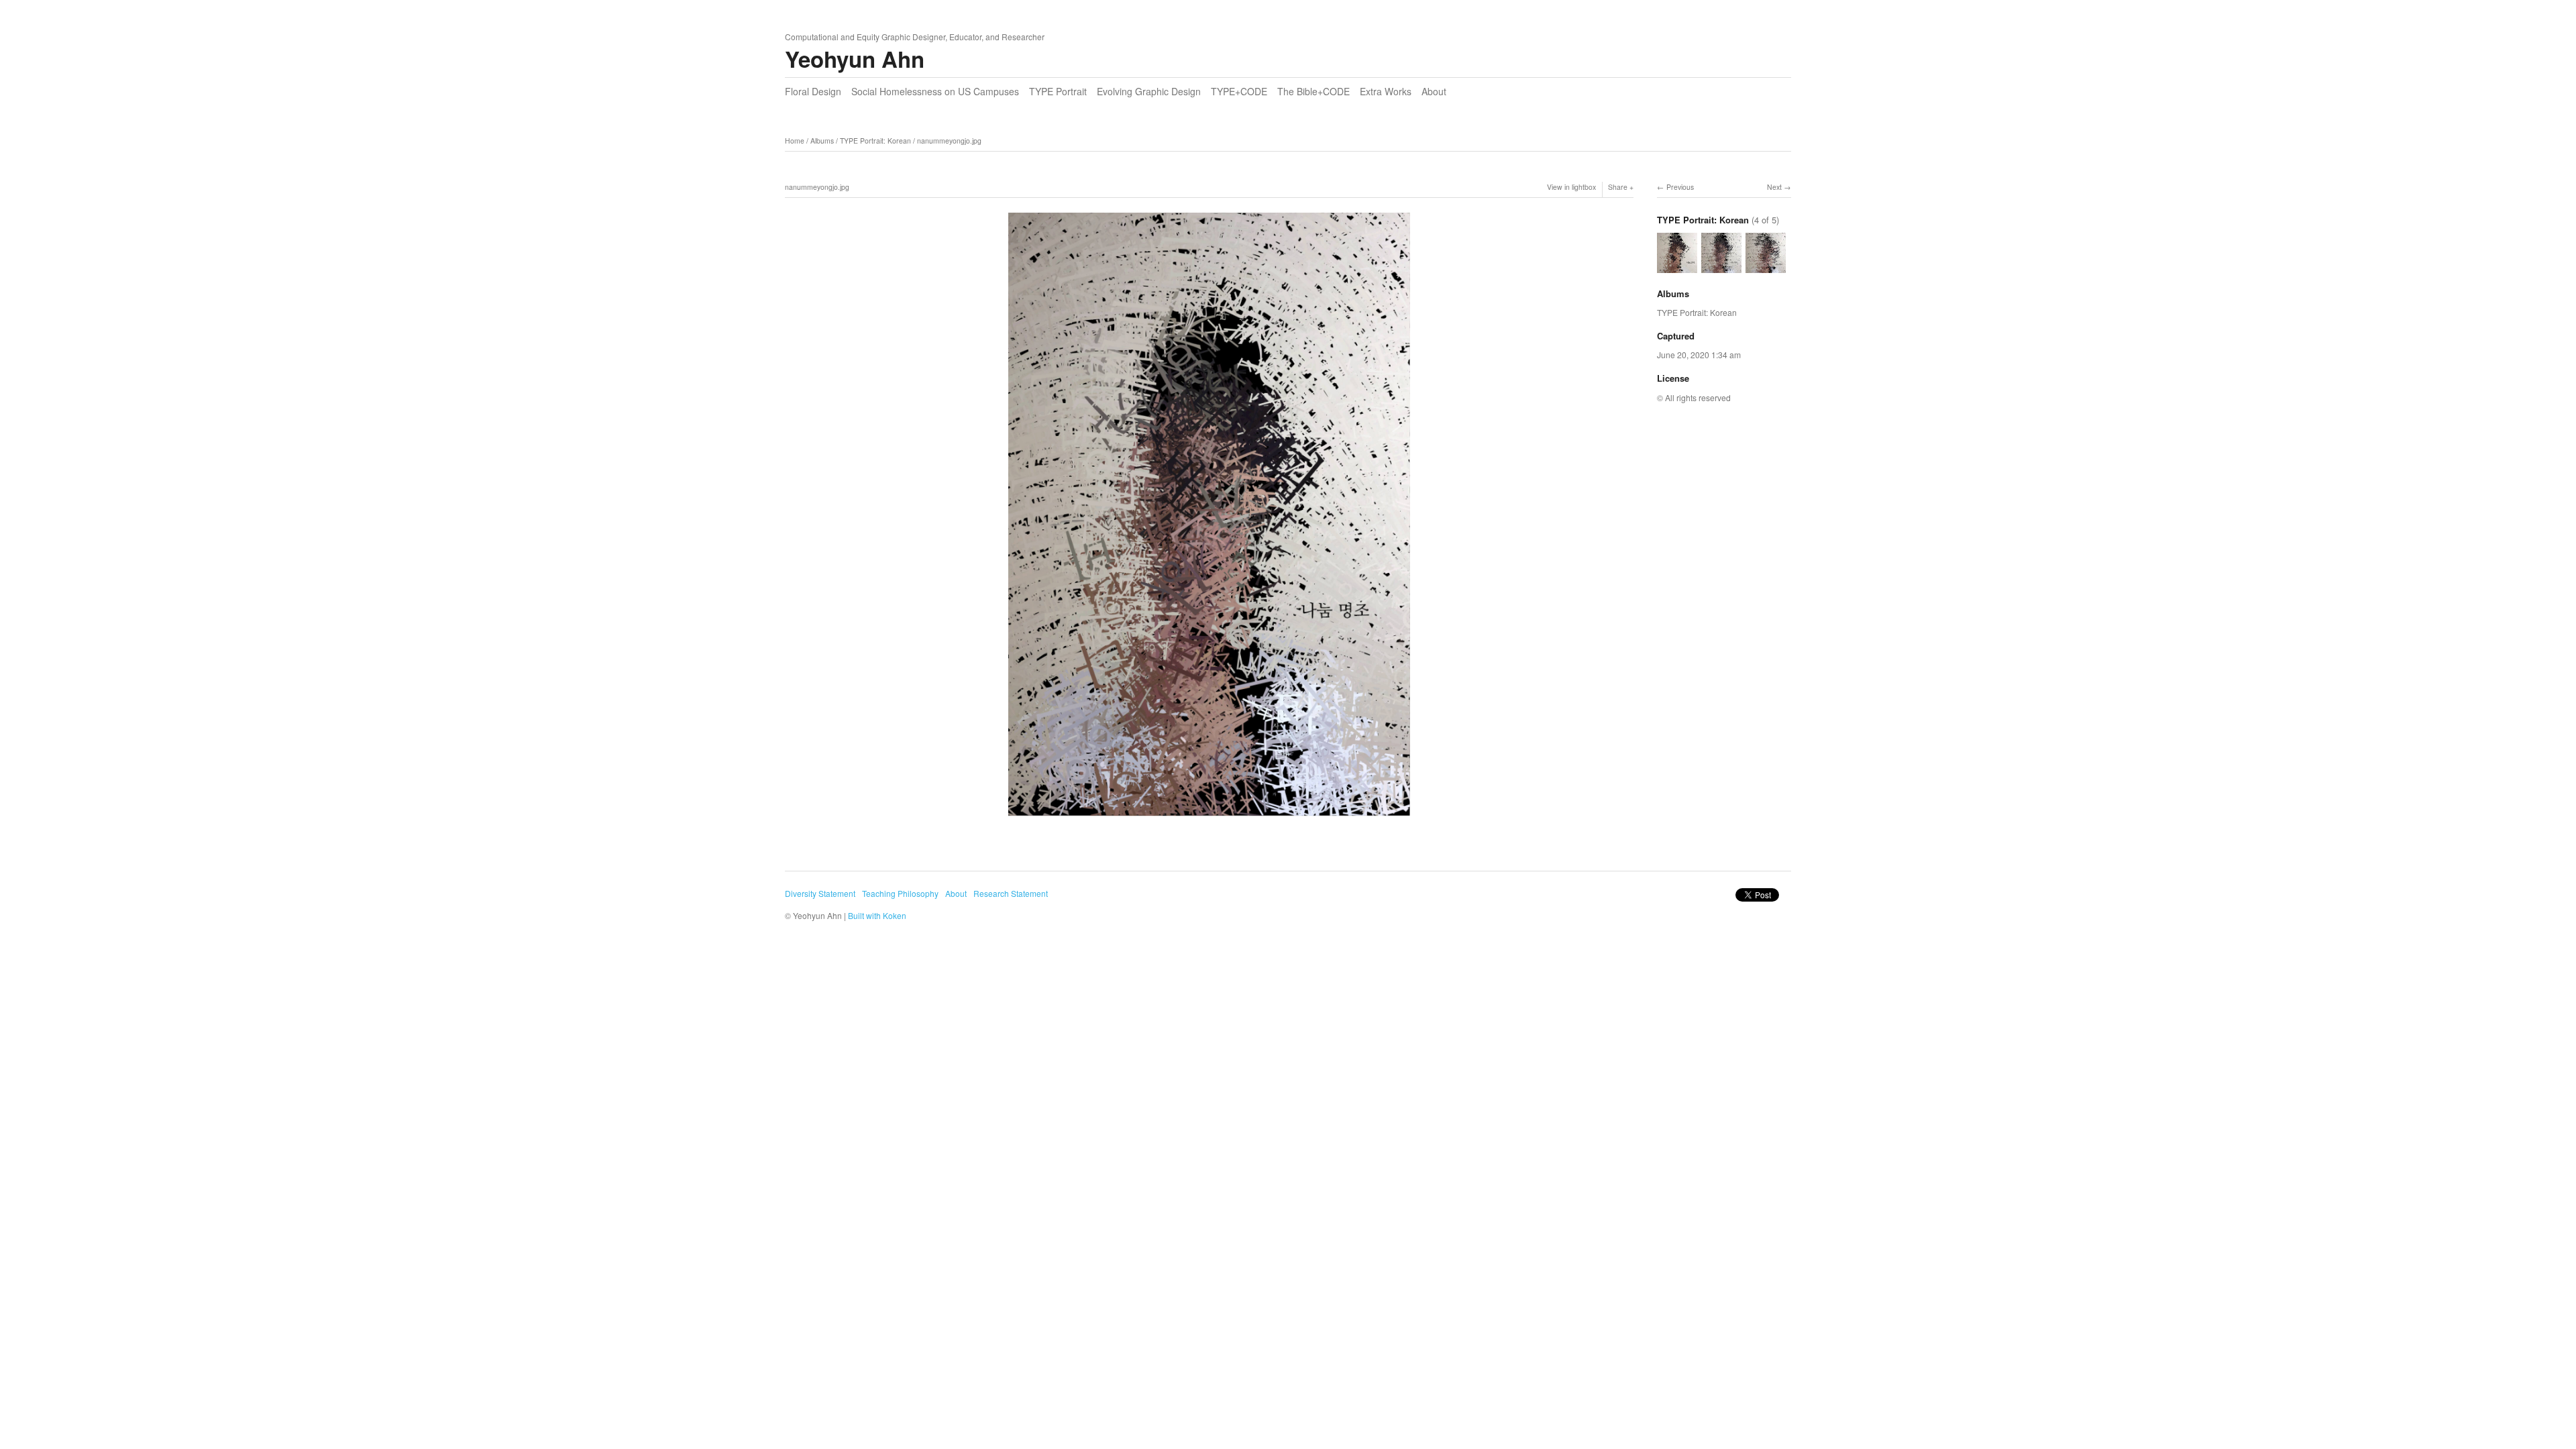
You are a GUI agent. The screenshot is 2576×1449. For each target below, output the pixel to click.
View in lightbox (1571, 187)
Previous (1680, 187)
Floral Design (813, 91)
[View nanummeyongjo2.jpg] (1766, 266)
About (1434, 91)
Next (1774, 187)
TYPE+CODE (1239, 91)
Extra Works (1386, 91)
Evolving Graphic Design (1149, 91)
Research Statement (1011, 893)
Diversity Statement (820, 893)
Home (795, 141)
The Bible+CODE (1313, 91)
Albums (822, 141)
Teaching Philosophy (900, 893)
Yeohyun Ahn (855, 59)
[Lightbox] (1209, 818)
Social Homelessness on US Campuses (935, 91)
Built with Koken (877, 915)
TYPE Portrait (1058, 91)
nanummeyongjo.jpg (949, 141)
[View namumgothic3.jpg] (1677, 266)
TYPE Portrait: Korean (875, 141)
